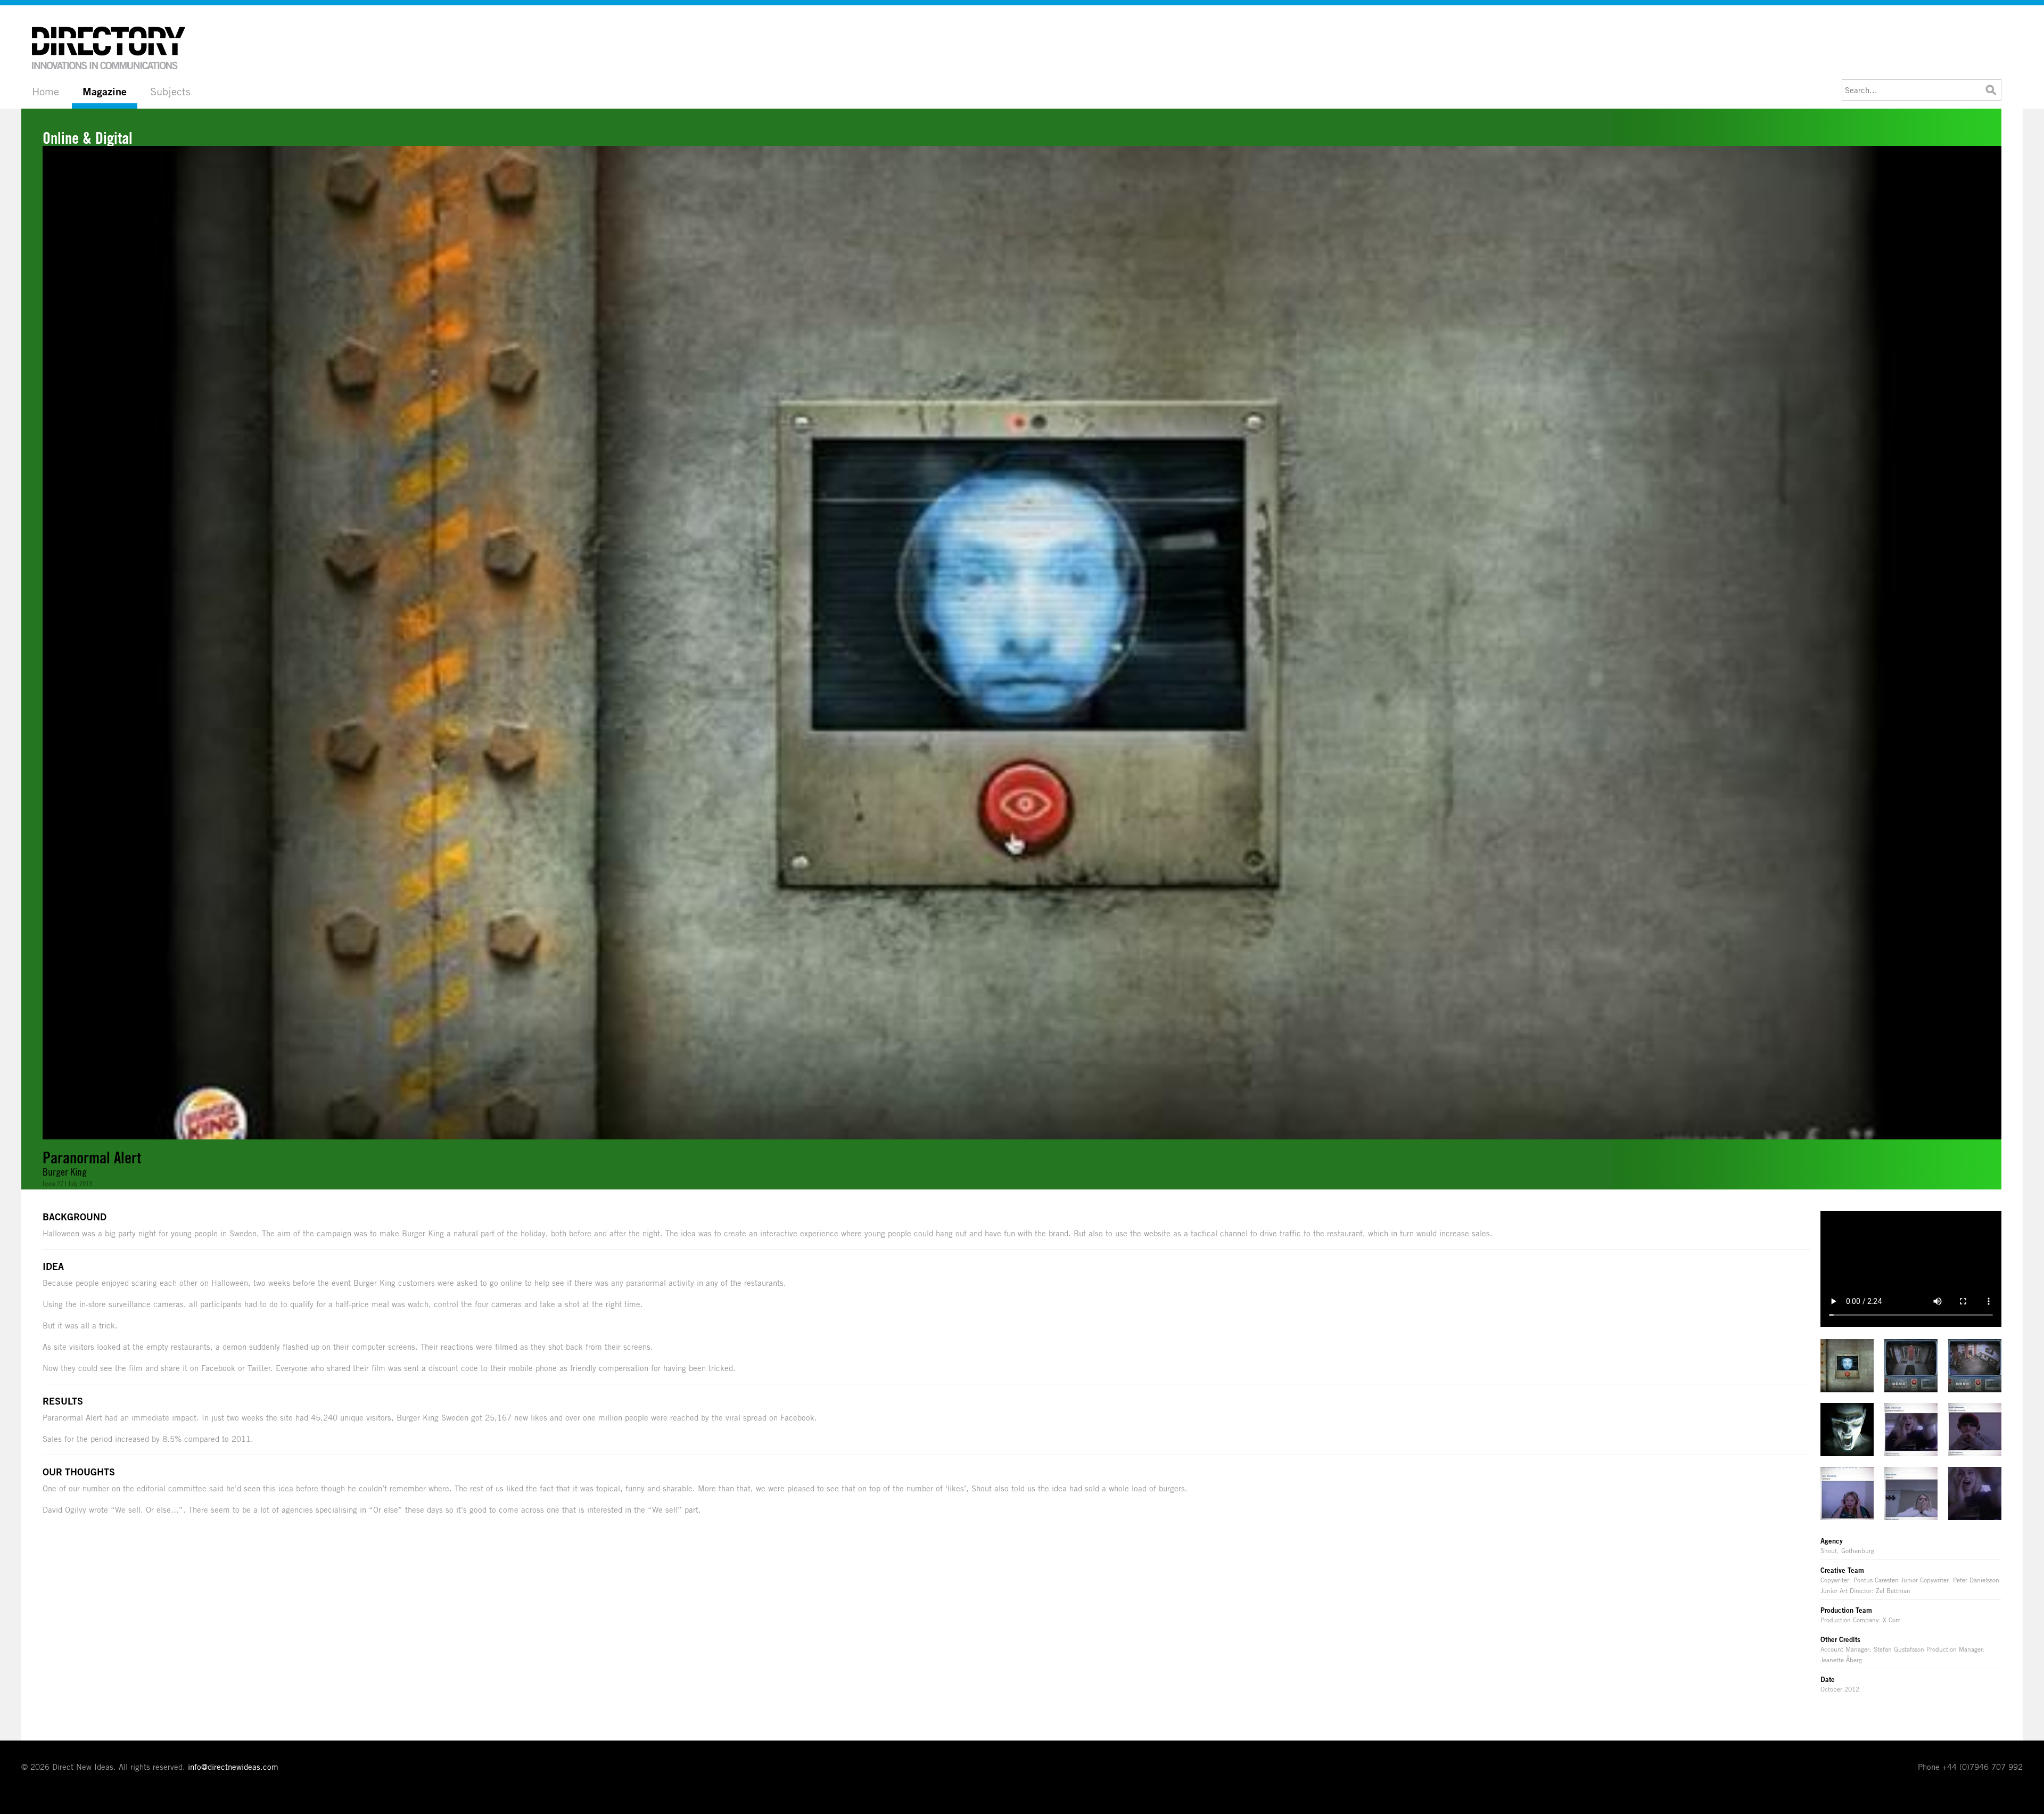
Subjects (170, 91)
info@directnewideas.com (233, 1767)
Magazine (105, 92)
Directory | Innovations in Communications (109, 48)
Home (46, 91)
